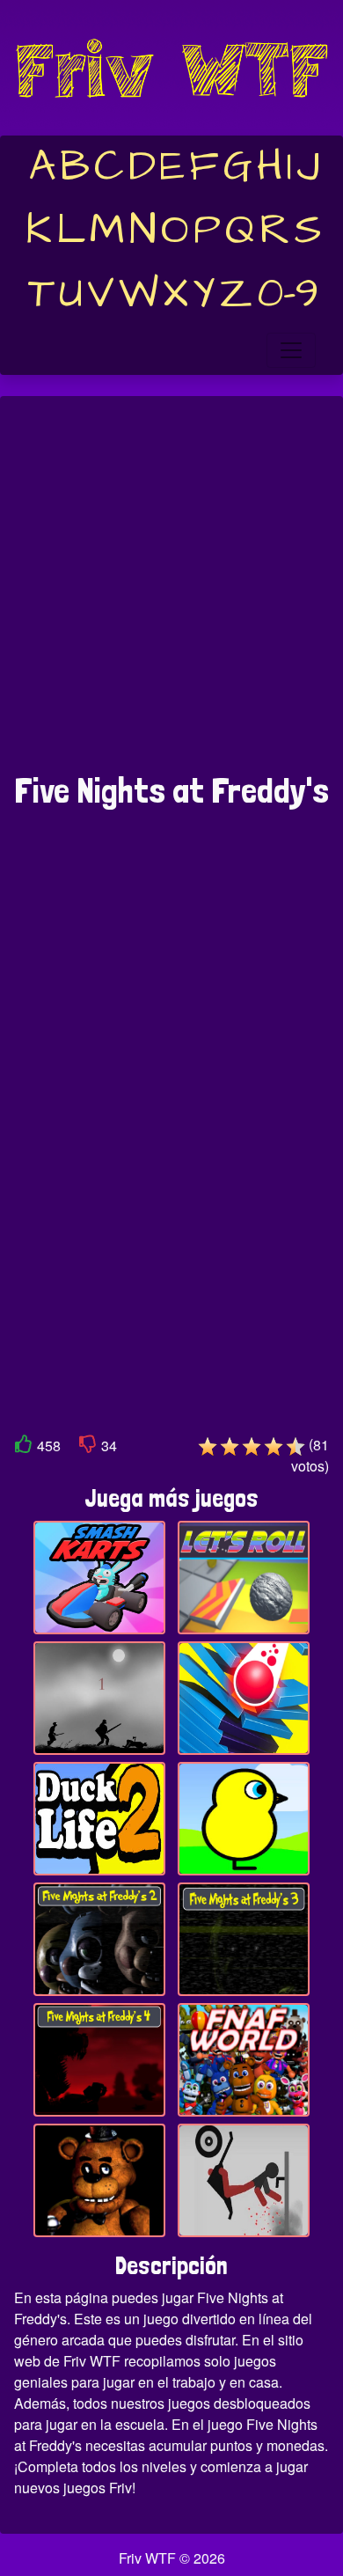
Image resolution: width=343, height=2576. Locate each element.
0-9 (288, 294)
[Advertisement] (171, 593)
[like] (24, 1447)
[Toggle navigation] (291, 350)
